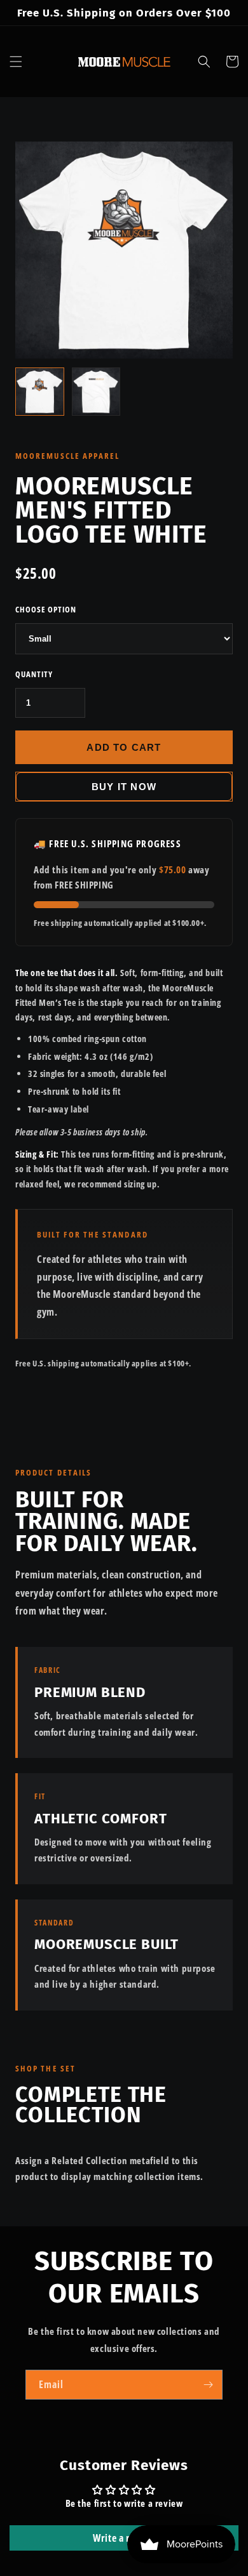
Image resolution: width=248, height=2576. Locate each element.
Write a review (124, 2538)
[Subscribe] (208, 2385)
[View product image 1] (40, 392)
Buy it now (124, 787)
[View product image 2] (96, 392)
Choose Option (46, 609)
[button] (16, 62)
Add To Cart (124, 747)
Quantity (34, 674)
